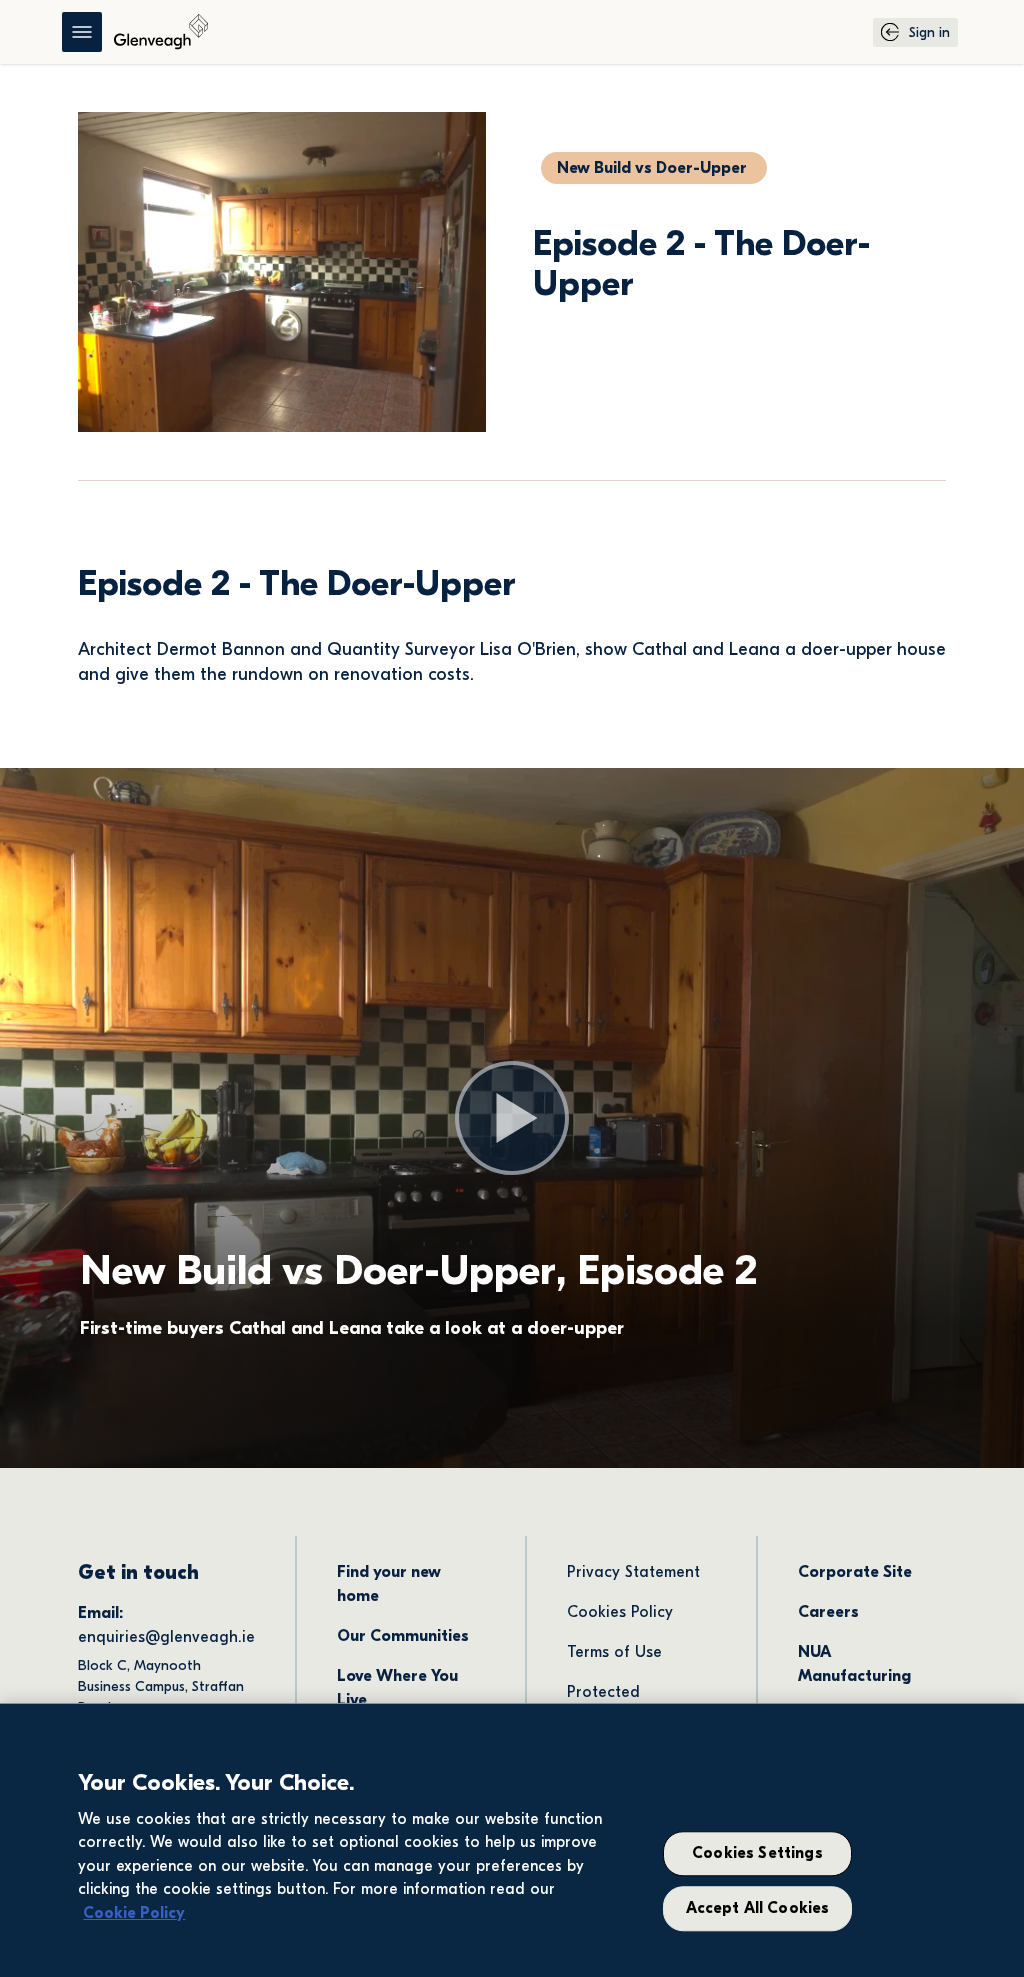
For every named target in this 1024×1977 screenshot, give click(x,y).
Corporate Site (855, 1572)
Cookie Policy (134, 1913)
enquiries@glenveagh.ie (166, 1637)
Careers (828, 1612)
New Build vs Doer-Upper (652, 168)
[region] (512, 1840)
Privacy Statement (633, 1572)
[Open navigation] (82, 32)
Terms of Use (614, 1652)
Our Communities (403, 1636)
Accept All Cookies (758, 1908)
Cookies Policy (620, 1612)
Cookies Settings (757, 1854)
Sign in (929, 32)
